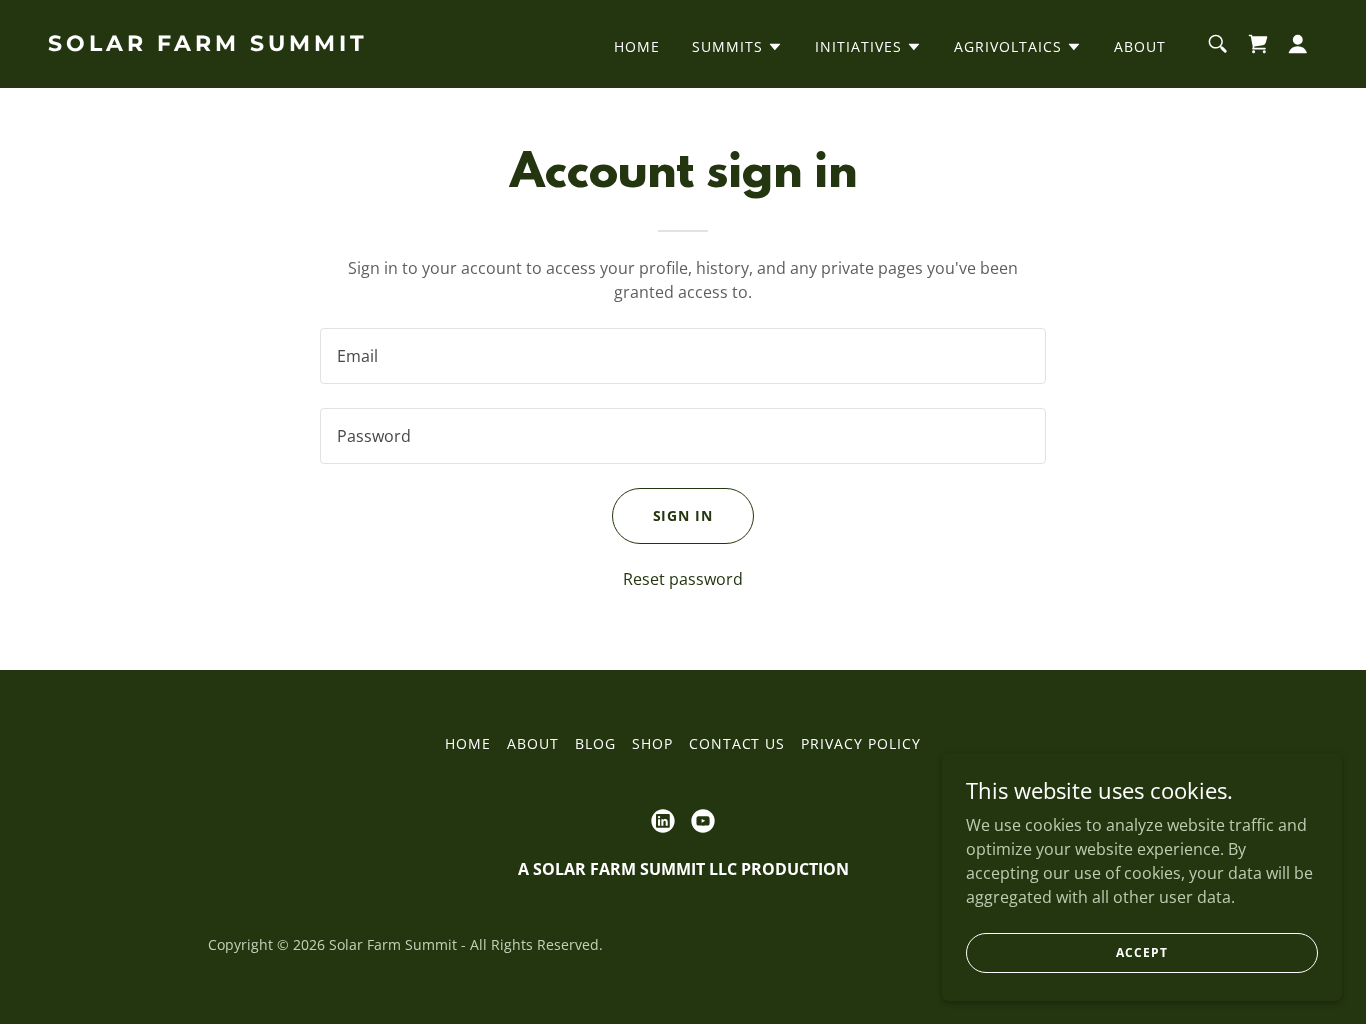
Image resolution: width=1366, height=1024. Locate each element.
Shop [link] (652, 743)
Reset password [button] (683, 579)
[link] (226, 45)
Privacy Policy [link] (861, 743)
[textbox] (682, 356)
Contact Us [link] (737, 743)
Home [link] (637, 46)
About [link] (1140, 46)
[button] (737, 47)
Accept (1141, 952)
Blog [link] (595, 743)
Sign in (683, 515)
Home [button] (468, 743)
